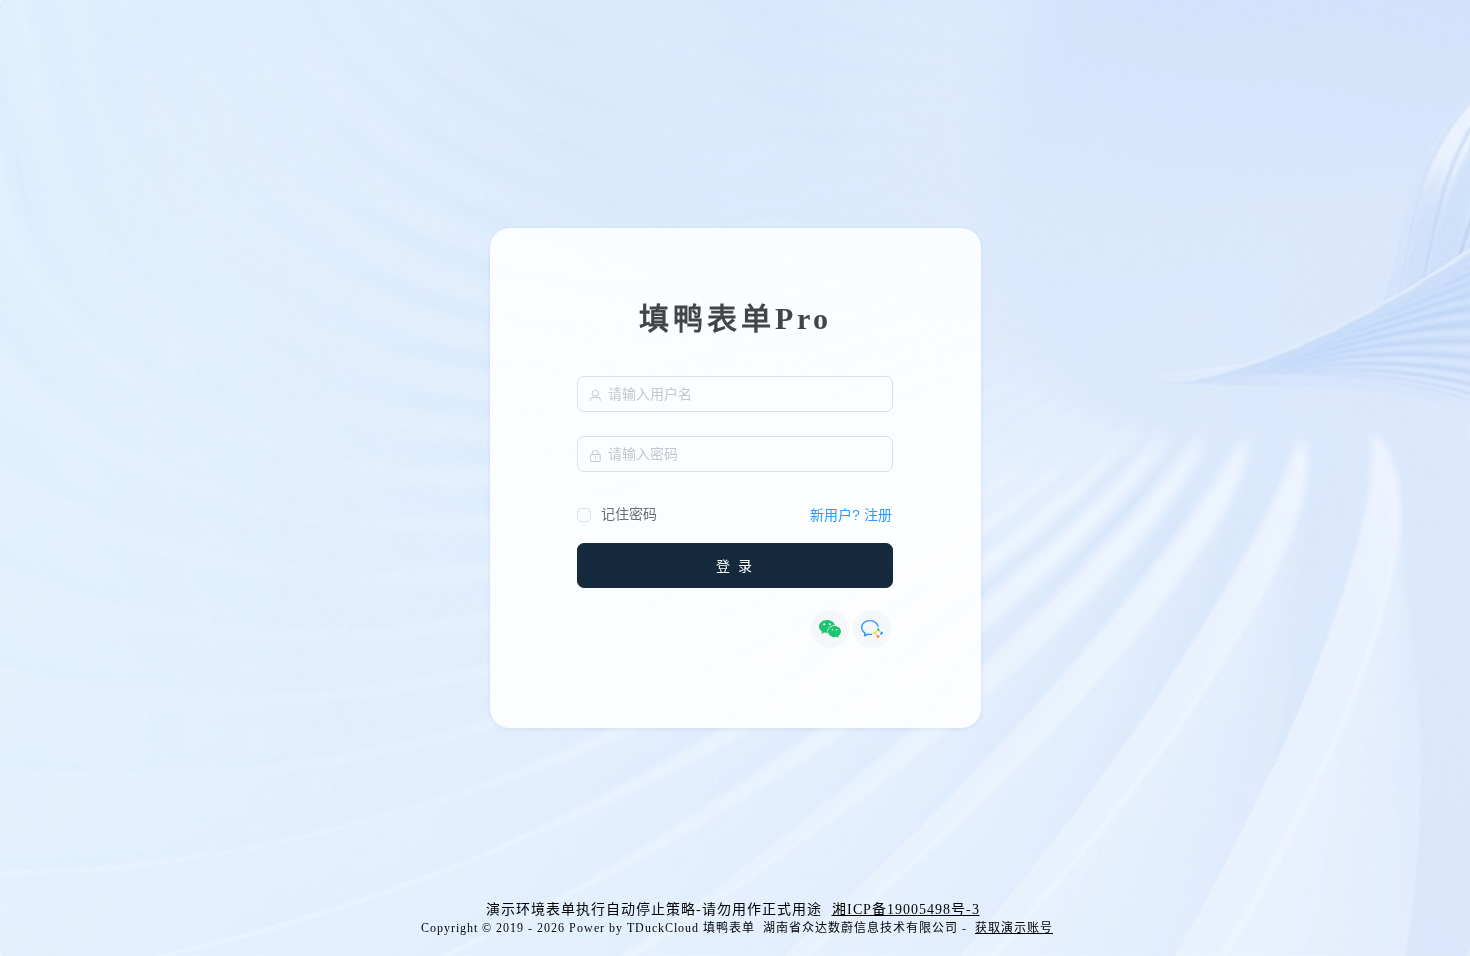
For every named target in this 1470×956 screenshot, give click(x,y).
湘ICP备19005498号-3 (906, 909)
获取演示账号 (1014, 928)
